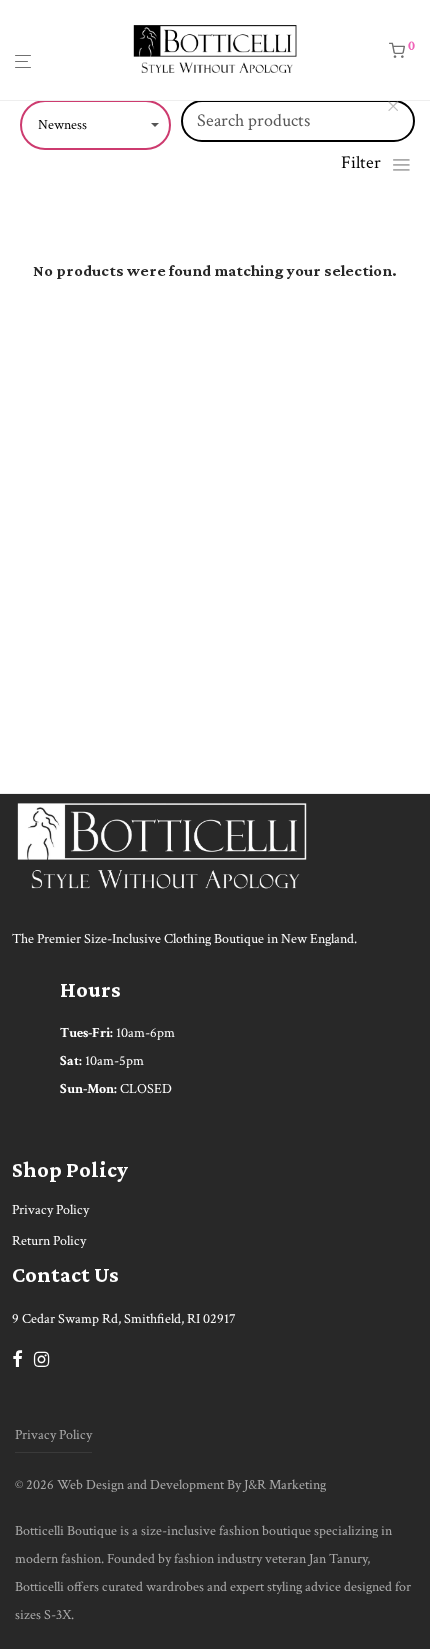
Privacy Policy (50, 1210)
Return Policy (49, 1241)
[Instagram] (41, 1358)
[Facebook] (17, 1358)
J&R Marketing (285, 1485)
